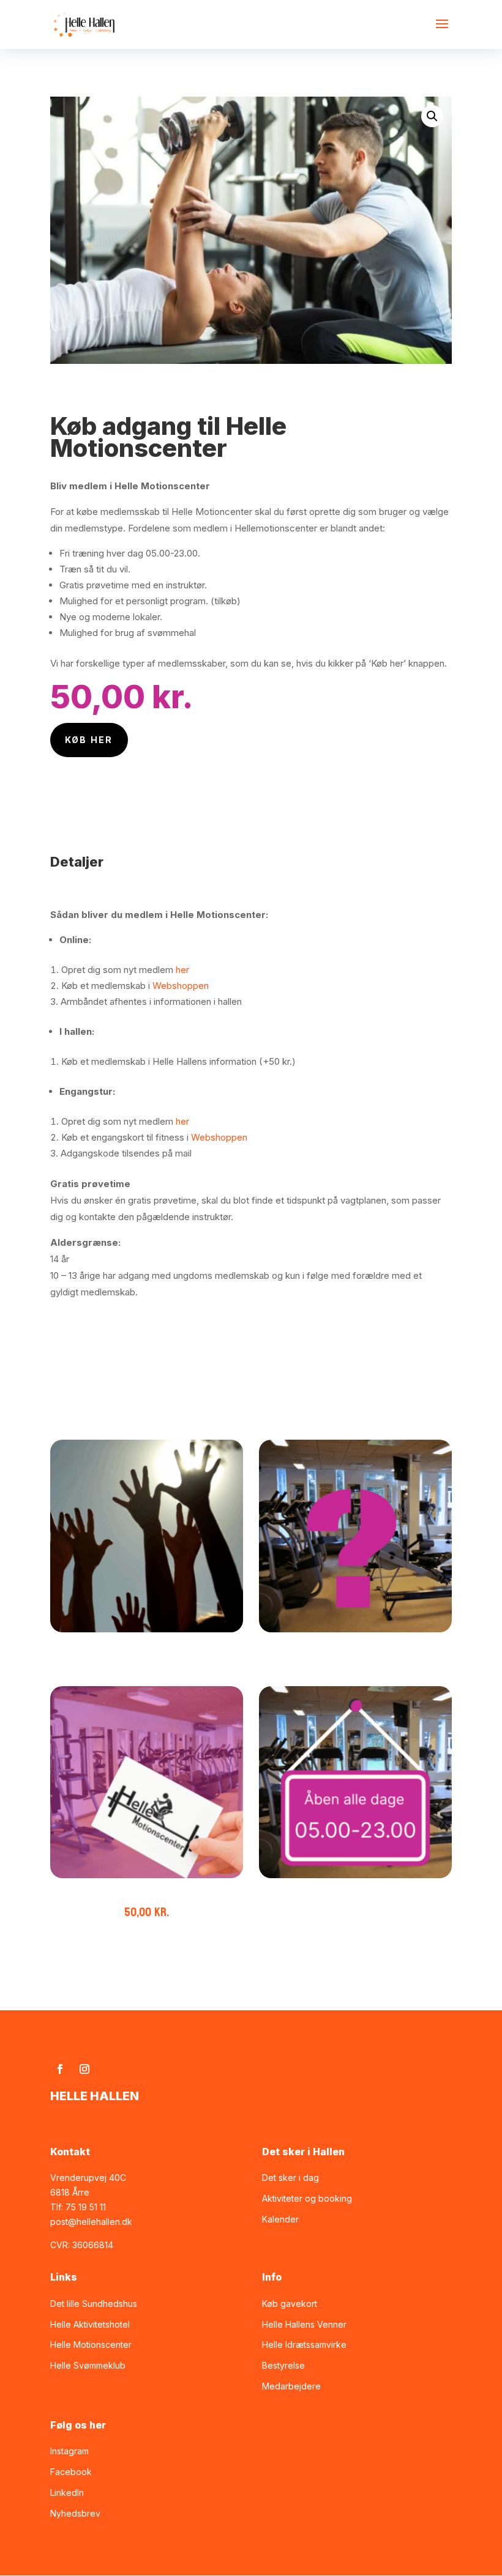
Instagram (69, 2451)
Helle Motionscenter (147, 389)
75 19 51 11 (86, 2207)
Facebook (71, 2472)
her (181, 970)
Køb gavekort (290, 2304)
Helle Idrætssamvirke (304, 2345)
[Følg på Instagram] (84, 2069)
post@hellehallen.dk (91, 2222)
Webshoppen (181, 986)
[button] (432, 116)
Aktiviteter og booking (307, 2198)
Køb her (89, 740)
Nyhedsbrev (75, 2513)
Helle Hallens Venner (304, 2324)
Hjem (64, 389)
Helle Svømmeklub (88, 2365)
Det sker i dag (290, 2178)
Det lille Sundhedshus (94, 2304)
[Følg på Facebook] (60, 2069)
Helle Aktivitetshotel (90, 2324)
